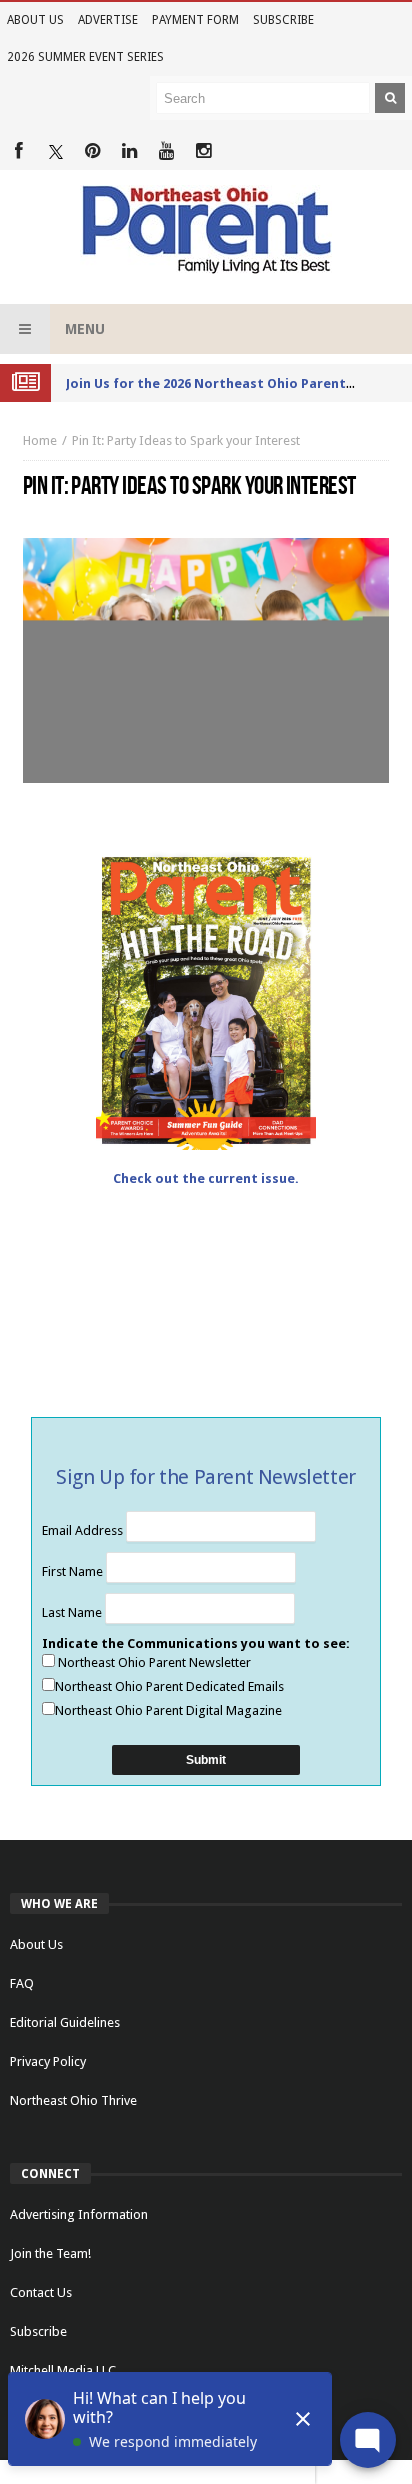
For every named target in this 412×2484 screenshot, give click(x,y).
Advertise (108, 20)
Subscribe (283, 20)
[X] (55, 151)
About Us (35, 20)
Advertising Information (79, 2214)
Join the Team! (50, 2253)
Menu (85, 329)
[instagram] (203, 151)
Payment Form (195, 20)
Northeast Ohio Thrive (73, 2100)
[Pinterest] (92, 151)
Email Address (84, 1530)
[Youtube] (166, 151)
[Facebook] (18, 151)
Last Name (73, 1612)
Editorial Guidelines (65, 2022)
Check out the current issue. (206, 1178)
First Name (74, 1571)
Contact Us (41, 2292)
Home (40, 440)
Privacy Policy (48, 2061)
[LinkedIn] (129, 151)
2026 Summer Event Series (85, 57)
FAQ (22, 1983)
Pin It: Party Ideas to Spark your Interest (186, 440)
